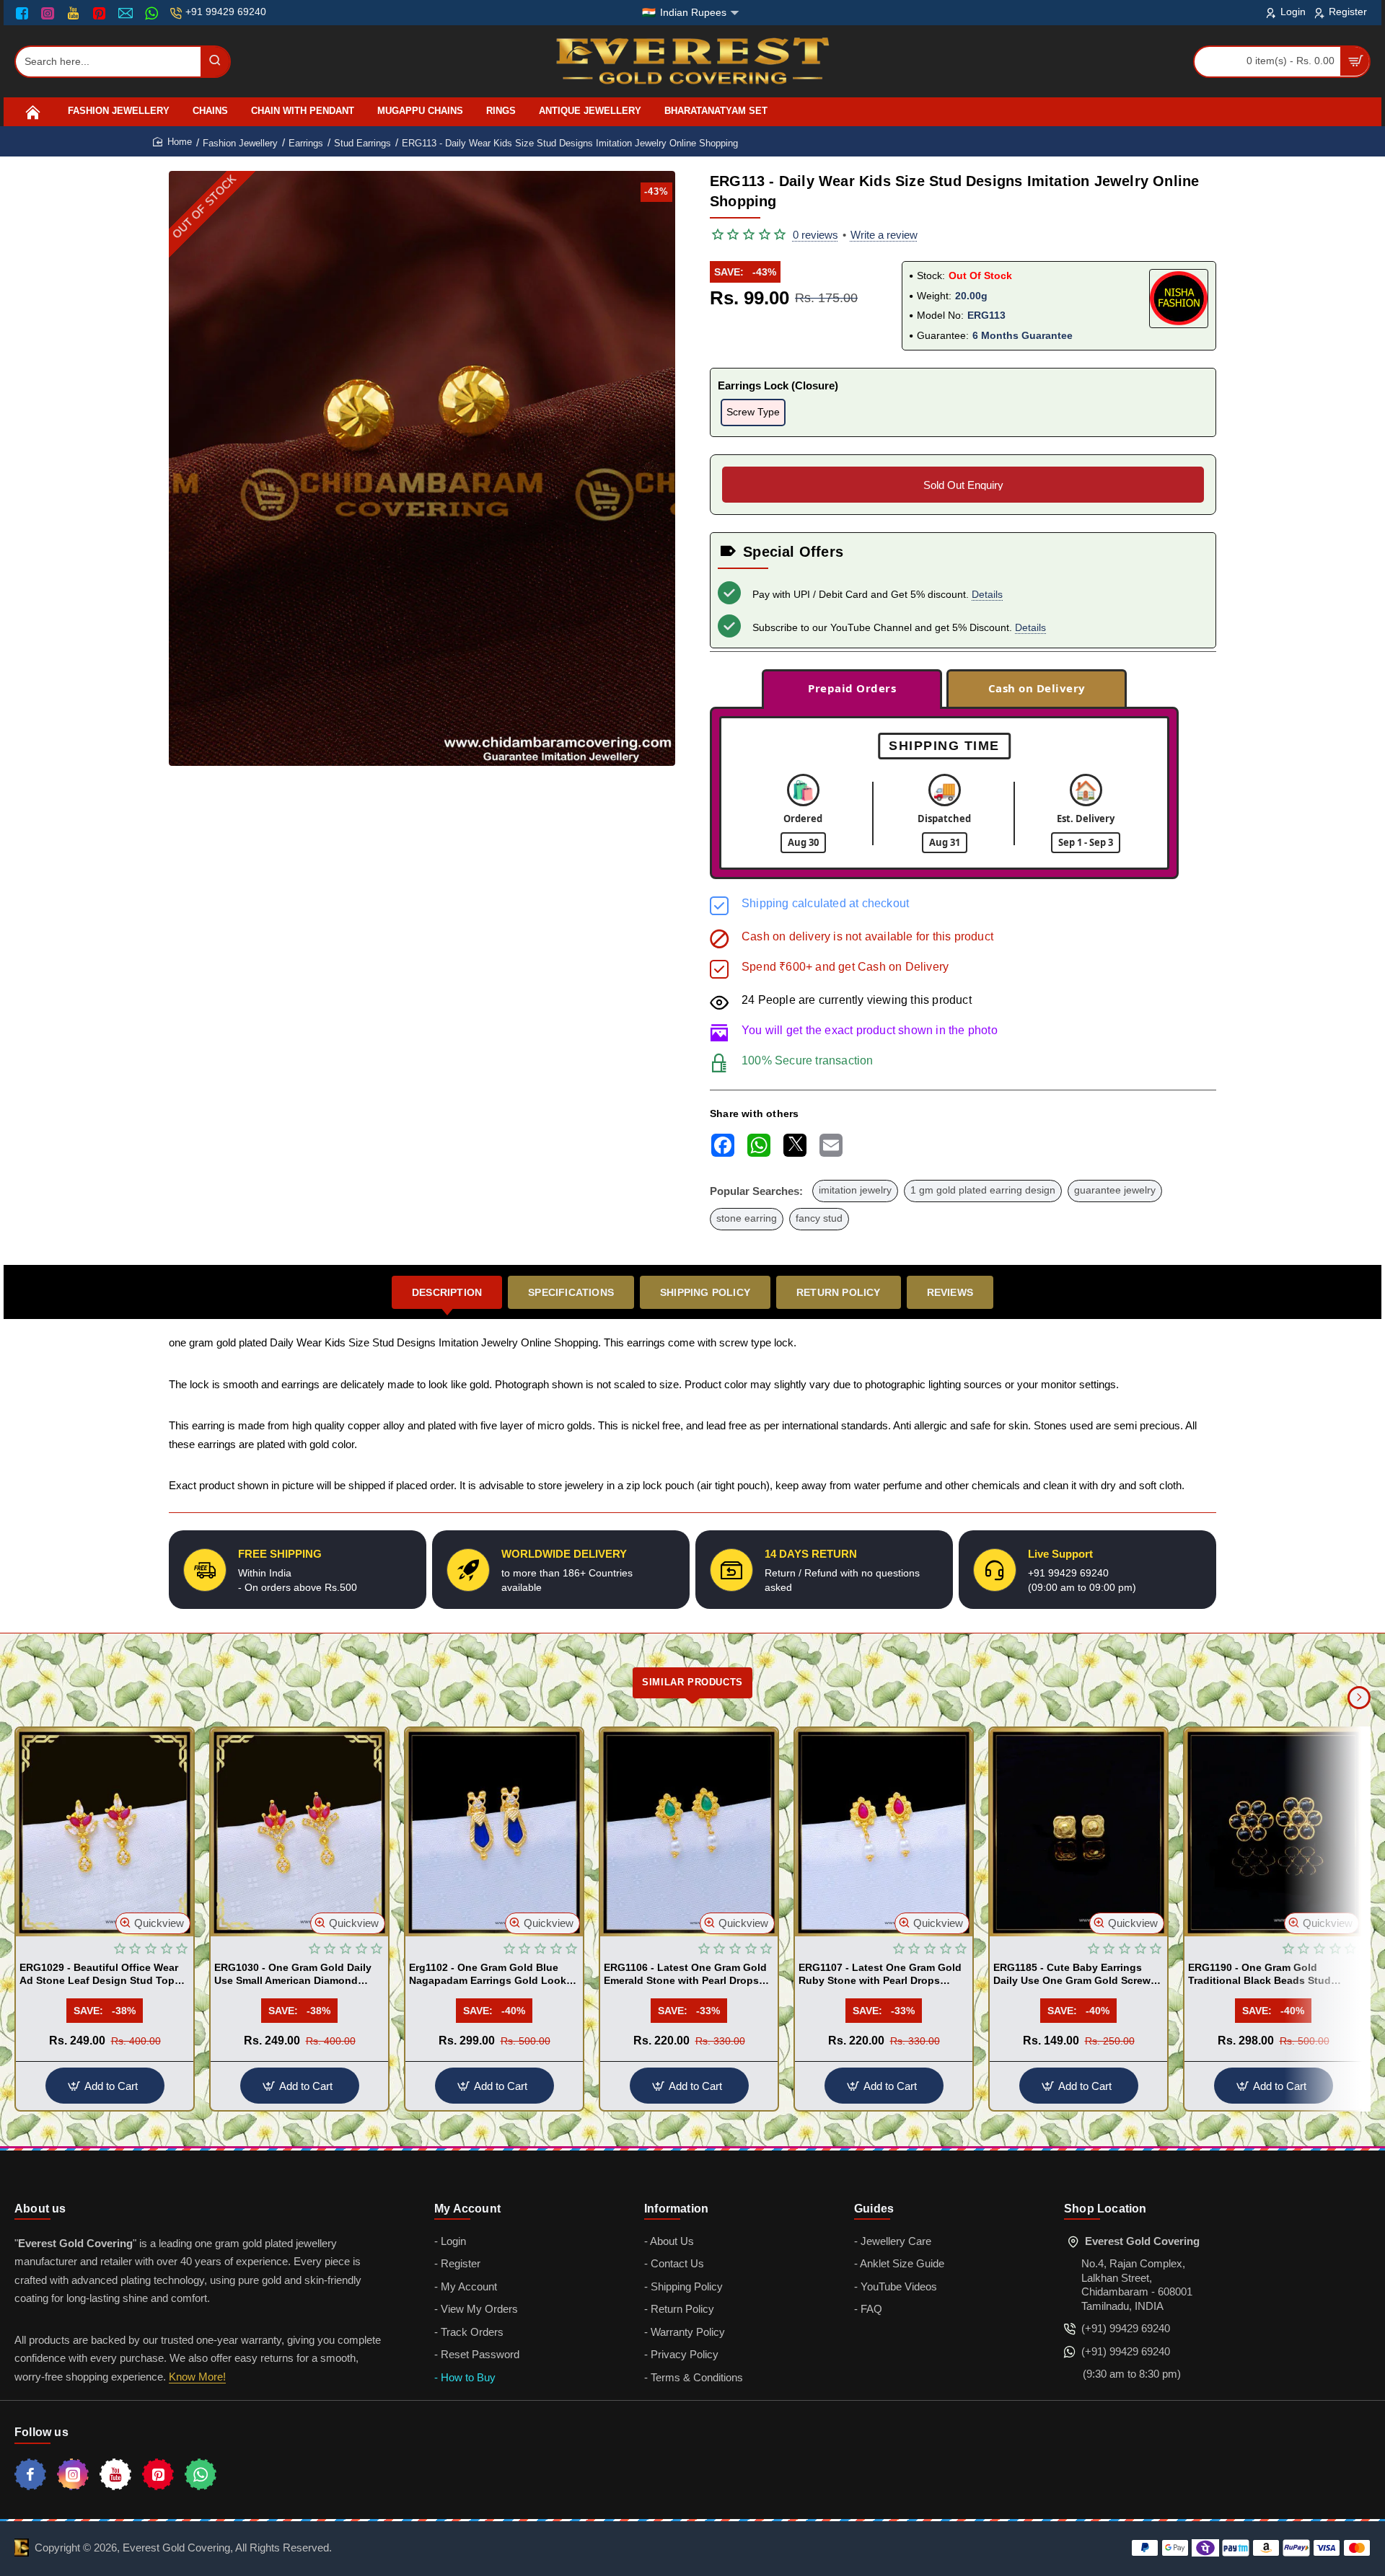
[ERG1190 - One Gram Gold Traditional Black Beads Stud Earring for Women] (1273, 1832)
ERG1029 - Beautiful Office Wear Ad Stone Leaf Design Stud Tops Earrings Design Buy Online (100, 1975)
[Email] (127, 13)
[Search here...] (215, 62)
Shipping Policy (705, 1292)
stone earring (747, 1218)
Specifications (571, 1292)
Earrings (306, 143)
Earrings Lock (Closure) (778, 385)
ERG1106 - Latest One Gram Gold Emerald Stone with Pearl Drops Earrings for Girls (685, 1975)
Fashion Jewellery (240, 143)
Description (447, 1292)
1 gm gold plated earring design (983, 1190)
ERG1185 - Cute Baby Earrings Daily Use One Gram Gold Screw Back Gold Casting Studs (1072, 1975)
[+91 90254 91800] (153, 13)
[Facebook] (25, 13)
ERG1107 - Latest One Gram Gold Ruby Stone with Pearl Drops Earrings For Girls (880, 1975)
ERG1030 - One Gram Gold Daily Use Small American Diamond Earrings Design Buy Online (293, 1975)
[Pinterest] (101, 13)
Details (987, 594)
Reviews (950, 1292)
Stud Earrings (362, 143)
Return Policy (839, 1292)
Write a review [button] (884, 235)
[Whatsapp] (201, 2474)
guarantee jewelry (1115, 1190)
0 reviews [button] (815, 235)
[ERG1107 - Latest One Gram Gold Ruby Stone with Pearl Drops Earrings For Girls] (884, 1832)
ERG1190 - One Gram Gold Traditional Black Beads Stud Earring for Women (1259, 1975)
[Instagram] (49, 13)
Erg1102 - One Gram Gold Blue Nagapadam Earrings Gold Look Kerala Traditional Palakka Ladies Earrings (491, 1975)
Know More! (197, 2377)
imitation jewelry (855, 1190)
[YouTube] (75, 13)
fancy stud (819, 1218)
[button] (153, 1923)
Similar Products (692, 1682)
